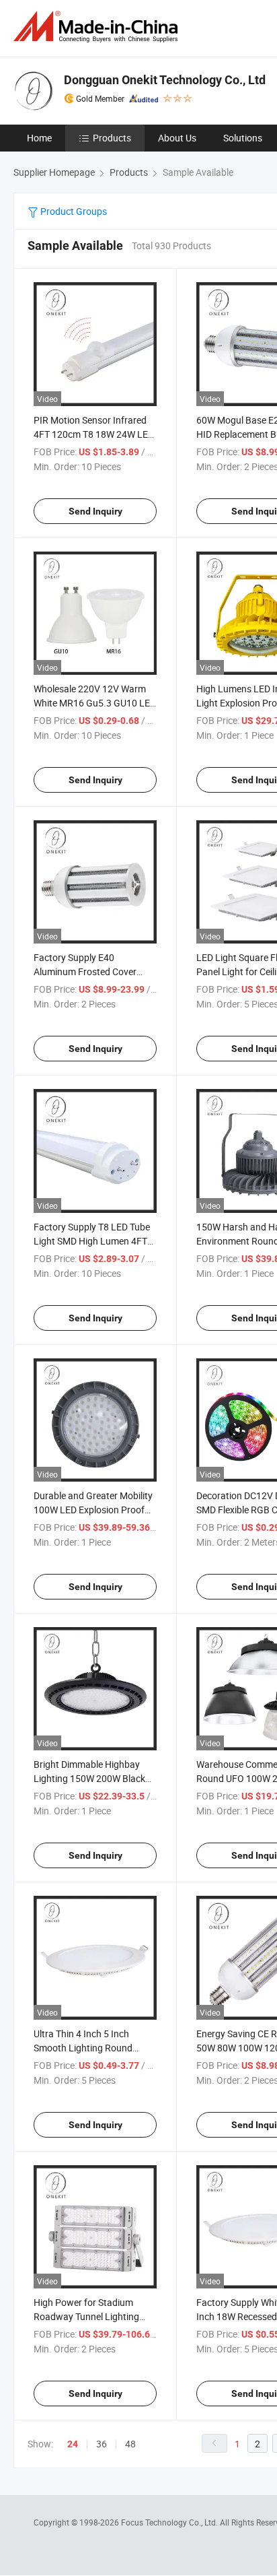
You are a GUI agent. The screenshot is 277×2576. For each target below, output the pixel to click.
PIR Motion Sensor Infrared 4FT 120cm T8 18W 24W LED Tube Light (94, 434)
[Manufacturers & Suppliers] (98, 27)
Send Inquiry (95, 511)
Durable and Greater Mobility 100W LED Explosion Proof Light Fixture (93, 1510)
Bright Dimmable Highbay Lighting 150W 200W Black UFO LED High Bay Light (89, 1778)
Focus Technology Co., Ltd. (170, 2522)
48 (130, 2444)
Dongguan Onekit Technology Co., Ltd (165, 80)
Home (39, 138)
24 (73, 2444)
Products (112, 138)
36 (102, 2444)
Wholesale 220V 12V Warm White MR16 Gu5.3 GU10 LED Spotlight (95, 703)
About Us (177, 138)
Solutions (243, 138)
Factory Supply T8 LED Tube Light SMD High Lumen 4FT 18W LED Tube (92, 1241)
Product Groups (73, 211)
